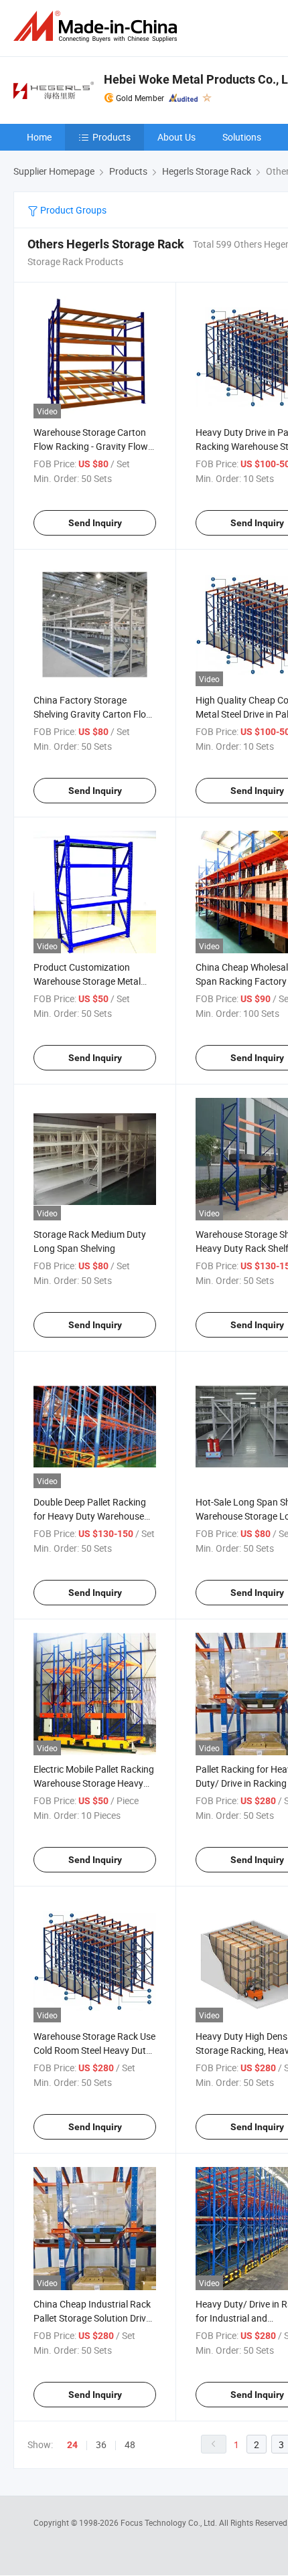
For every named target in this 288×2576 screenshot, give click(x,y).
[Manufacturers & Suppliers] (98, 26)
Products (112, 137)
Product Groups (72, 210)
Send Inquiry (95, 523)
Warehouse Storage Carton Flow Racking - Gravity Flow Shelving (91, 446)
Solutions (242, 137)
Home (39, 137)
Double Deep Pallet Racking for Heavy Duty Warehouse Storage (90, 1516)
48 (130, 2444)
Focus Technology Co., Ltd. (170, 2522)
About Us (176, 137)
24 (72, 2445)
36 (101, 2444)
